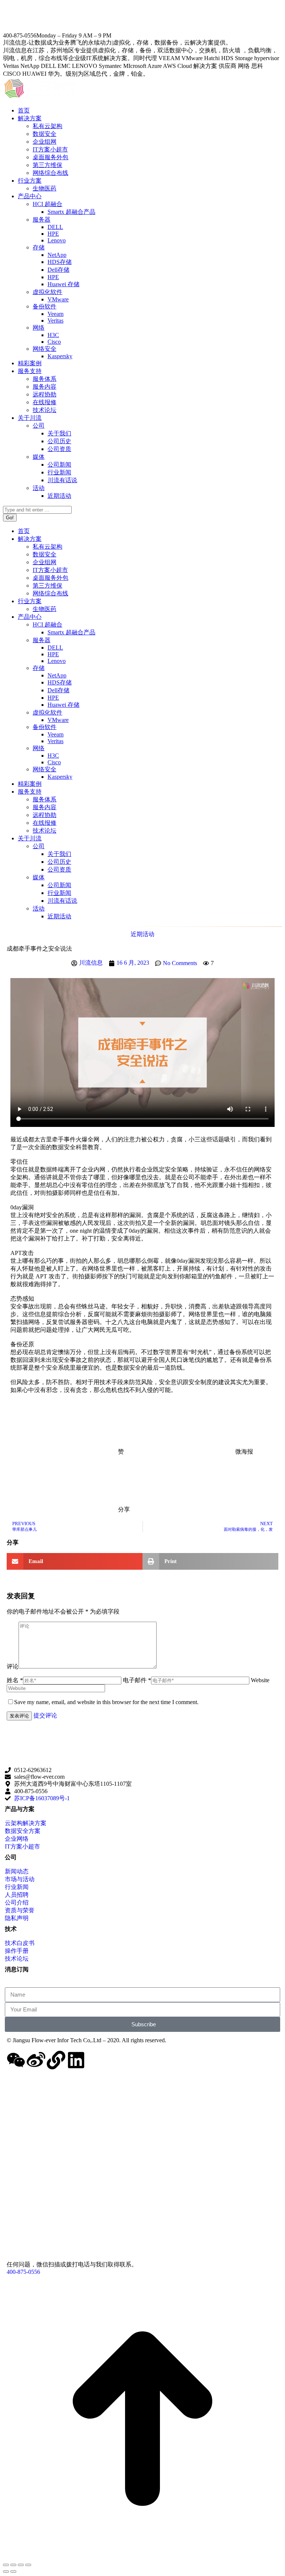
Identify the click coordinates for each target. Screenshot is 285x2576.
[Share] (13, 2565)
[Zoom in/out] (28, 2565)
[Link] (56, 2060)
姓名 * (15, 1680)
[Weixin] (16, 2060)
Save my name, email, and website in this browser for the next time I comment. (106, 1702)
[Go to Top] (142, 2556)
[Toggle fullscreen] (21, 2565)
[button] (75, 1561)
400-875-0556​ (23, 2272)
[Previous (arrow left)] (6, 2572)
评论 (13, 1666)
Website (260, 1680)
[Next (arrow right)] (13, 2572)
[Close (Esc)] (6, 2565)
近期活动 (142, 934)
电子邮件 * (137, 1680)
